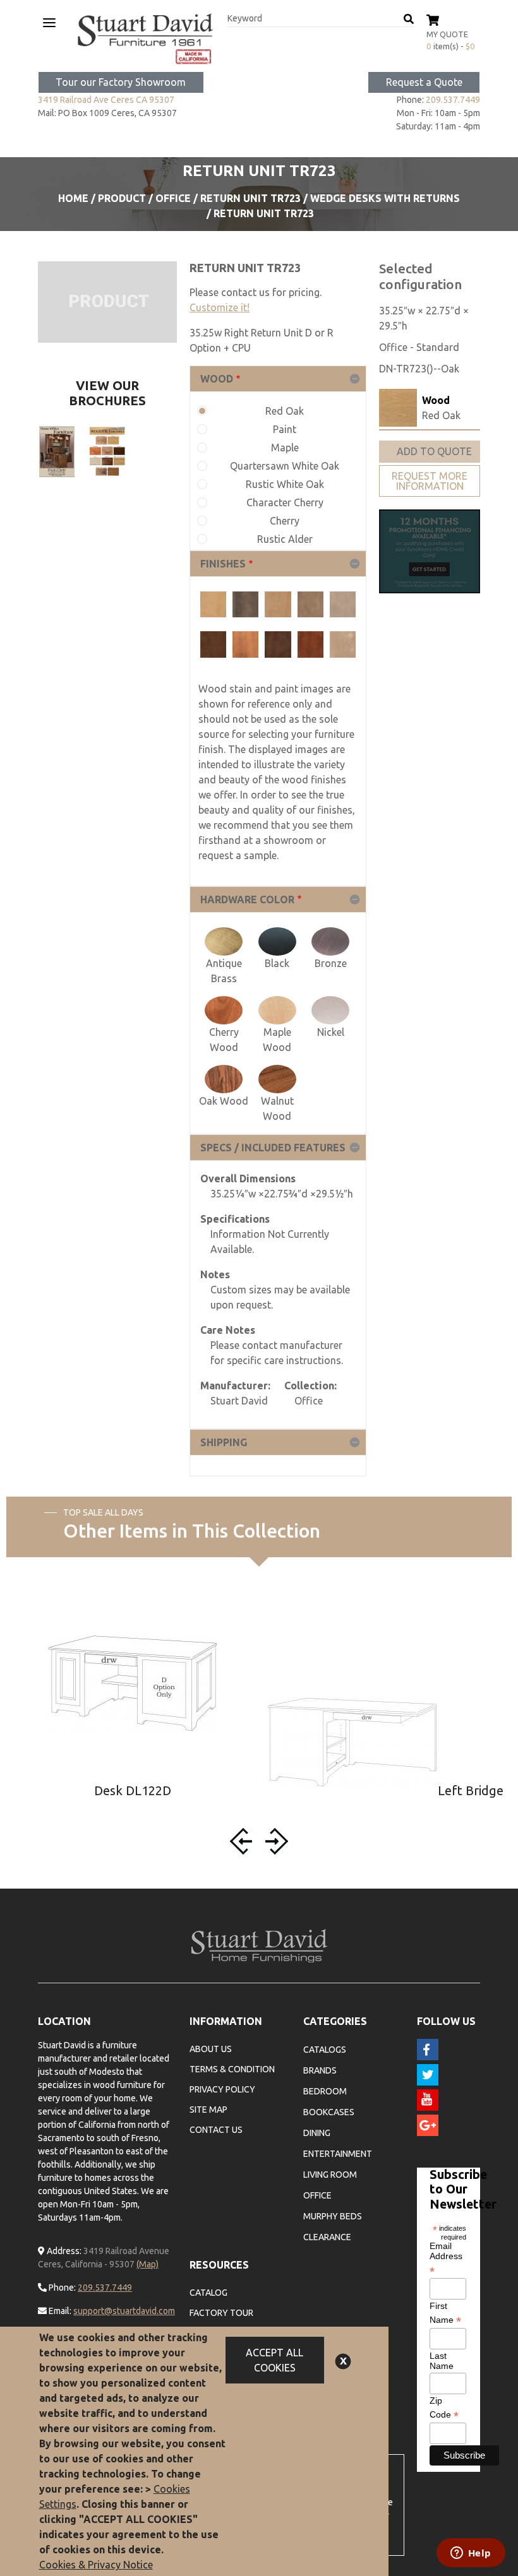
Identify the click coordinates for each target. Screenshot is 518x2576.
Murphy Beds (333, 2216)
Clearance (327, 2237)
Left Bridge (471, 1790)
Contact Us (216, 2130)
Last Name (442, 2361)
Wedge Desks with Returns (385, 198)
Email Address (446, 2258)
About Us (211, 2049)
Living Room (330, 2175)
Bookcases (329, 2112)
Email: (59, 2311)
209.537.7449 (453, 100)
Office (173, 198)
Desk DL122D (133, 1790)
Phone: (61, 2288)
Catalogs (325, 2050)
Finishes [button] (223, 564)
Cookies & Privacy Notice (96, 2565)
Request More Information (430, 481)
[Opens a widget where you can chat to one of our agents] (471, 2554)
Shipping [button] (224, 1442)
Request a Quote (424, 82)
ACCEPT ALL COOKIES (274, 2360)
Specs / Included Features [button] (273, 1148)
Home (73, 198)
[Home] (145, 39)
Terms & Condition (232, 2069)
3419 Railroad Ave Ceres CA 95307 (106, 100)
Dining (317, 2133)
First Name (445, 2313)
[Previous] (243, 1841)
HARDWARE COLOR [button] (247, 899)
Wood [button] (217, 379)
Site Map (208, 2110)
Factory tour (221, 2313)
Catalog (208, 2293)
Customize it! (220, 307)
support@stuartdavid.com (124, 2311)
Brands (320, 2070)
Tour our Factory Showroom (121, 82)
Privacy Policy (222, 2089)
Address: (63, 2251)
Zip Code (444, 2408)
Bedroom (325, 2091)
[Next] (275, 1841)
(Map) (148, 2264)
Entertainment (338, 2154)
